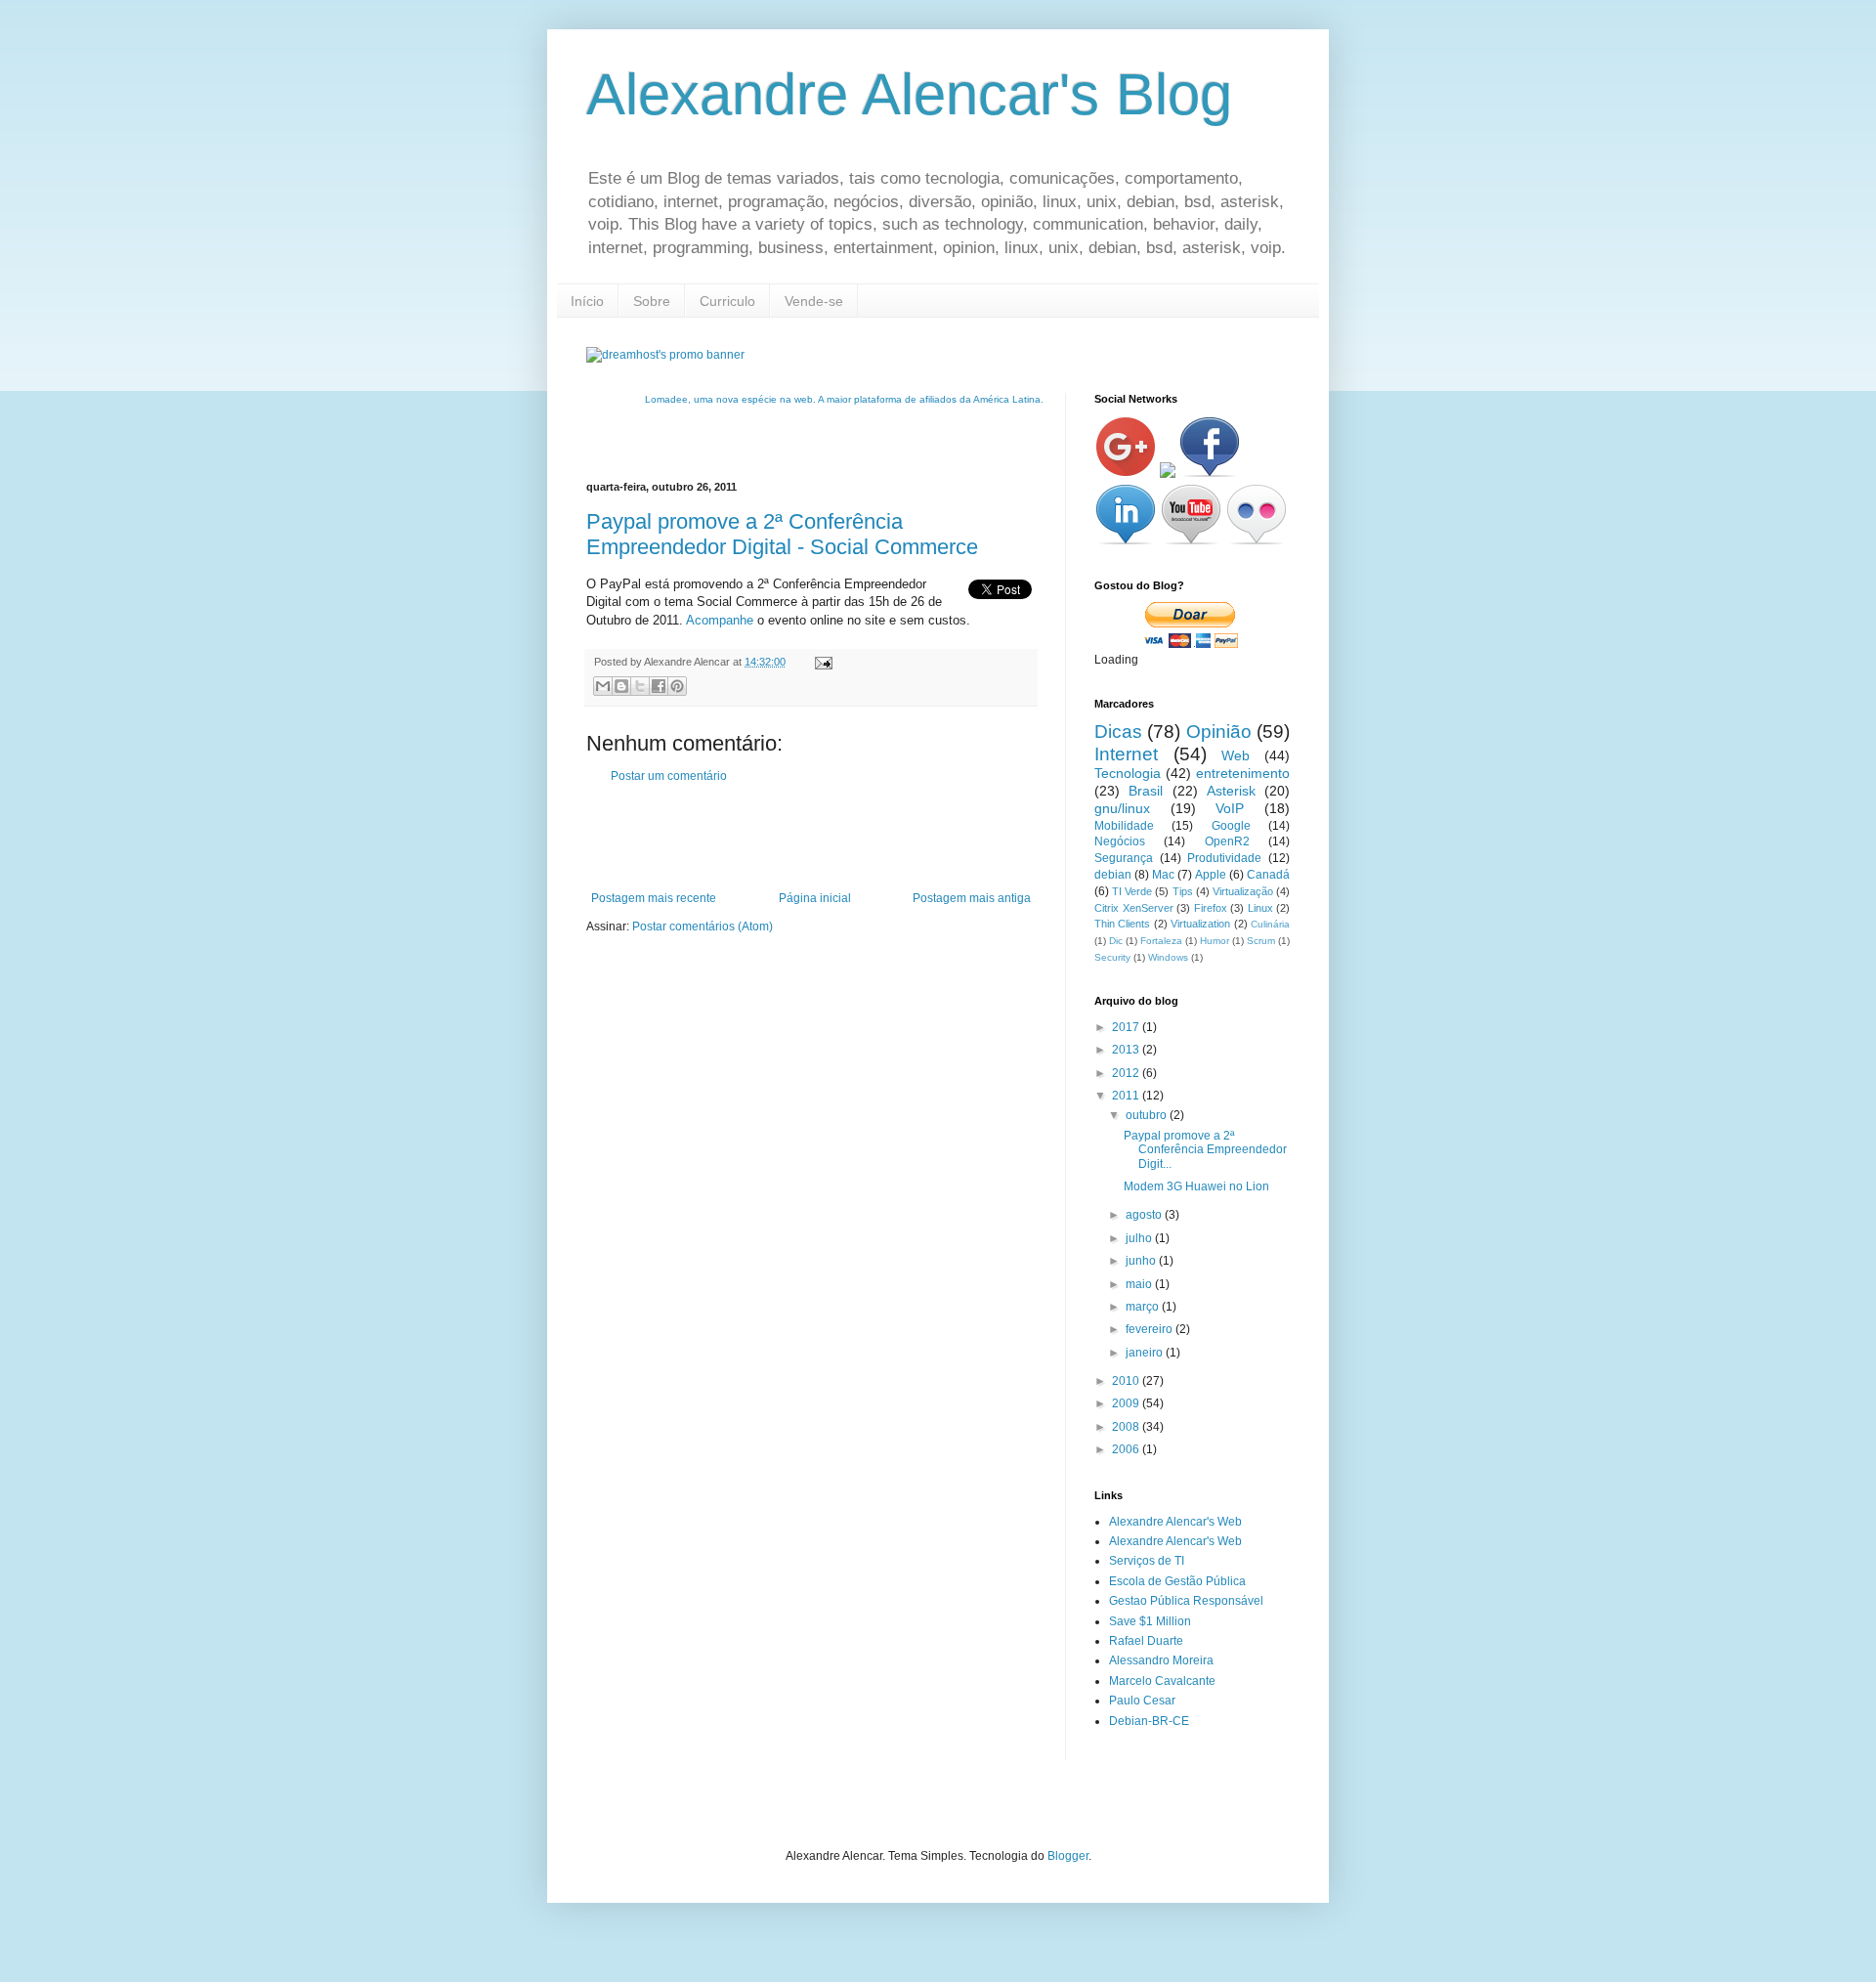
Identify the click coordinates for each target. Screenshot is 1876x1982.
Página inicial (815, 898)
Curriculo (727, 301)
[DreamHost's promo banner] (665, 355)
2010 (1127, 1381)
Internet (1126, 754)
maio (1140, 1284)
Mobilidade (1124, 826)
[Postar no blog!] (621, 686)
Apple (1211, 875)
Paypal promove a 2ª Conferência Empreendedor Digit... (1205, 1150)
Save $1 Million (1150, 1621)
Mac (1163, 875)
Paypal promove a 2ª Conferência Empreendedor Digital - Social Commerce (782, 534)
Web (1236, 755)
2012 (1127, 1073)
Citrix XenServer (1134, 908)
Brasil (1146, 791)
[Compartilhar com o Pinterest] (677, 686)
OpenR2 (1227, 841)
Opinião (1219, 732)
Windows (1168, 957)
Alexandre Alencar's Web (1175, 1522)
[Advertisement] (815, 838)
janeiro (1146, 1353)
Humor (1215, 941)
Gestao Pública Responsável (1186, 1601)
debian (1113, 875)
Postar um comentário (669, 776)
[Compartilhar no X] (640, 686)
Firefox (1211, 908)
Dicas (1118, 732)
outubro (1148, 1115)
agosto (1145, 1215)
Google (1231, 826)
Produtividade (1224, 858)
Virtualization (1200, 924)
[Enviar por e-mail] (603, 686)
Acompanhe (720, 620)
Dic (1116, 941)
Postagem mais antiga (972, 898)
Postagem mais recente (654, 898)
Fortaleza (1161, 941)
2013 (1127, 1050)
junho (1142, 1261)
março (1144, 1307)
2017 (1127, 1027)
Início (587, 301)
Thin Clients (1122, 924)
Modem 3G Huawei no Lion (1196, 1186)
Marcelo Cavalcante (1162, 1681)
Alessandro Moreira (1161, 1660)
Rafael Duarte (1146, 1641)
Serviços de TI (1147, 1561)
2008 (1127, 1427)
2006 (1127, 1449)
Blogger (1068, 1856)
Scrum (1261, 941)
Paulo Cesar (1142, 1701)
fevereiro (1151, 1329)
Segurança (1124, 858)
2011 (1127, 1096)
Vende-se (814, 301)
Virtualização (1243, 891)
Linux (1260, 908)
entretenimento (1243, 773)
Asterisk (1231, 791)
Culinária (1270, 924)
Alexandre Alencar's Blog (909, 94)
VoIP (1230, 808)
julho (1140, 1238)
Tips (1183, 891)
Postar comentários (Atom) (703, 926)
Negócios (1120, 841)
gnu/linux (1122, 808)
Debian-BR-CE (1149, 1721)
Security (1112, 957)
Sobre (652, 301)
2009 (1127, 1403)
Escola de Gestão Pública (1177, 1581)
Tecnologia (1128, 773)
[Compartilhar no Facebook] (659, 686)
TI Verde (1132, 891)
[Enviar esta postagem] (821, 662)
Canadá (1268, 875)
